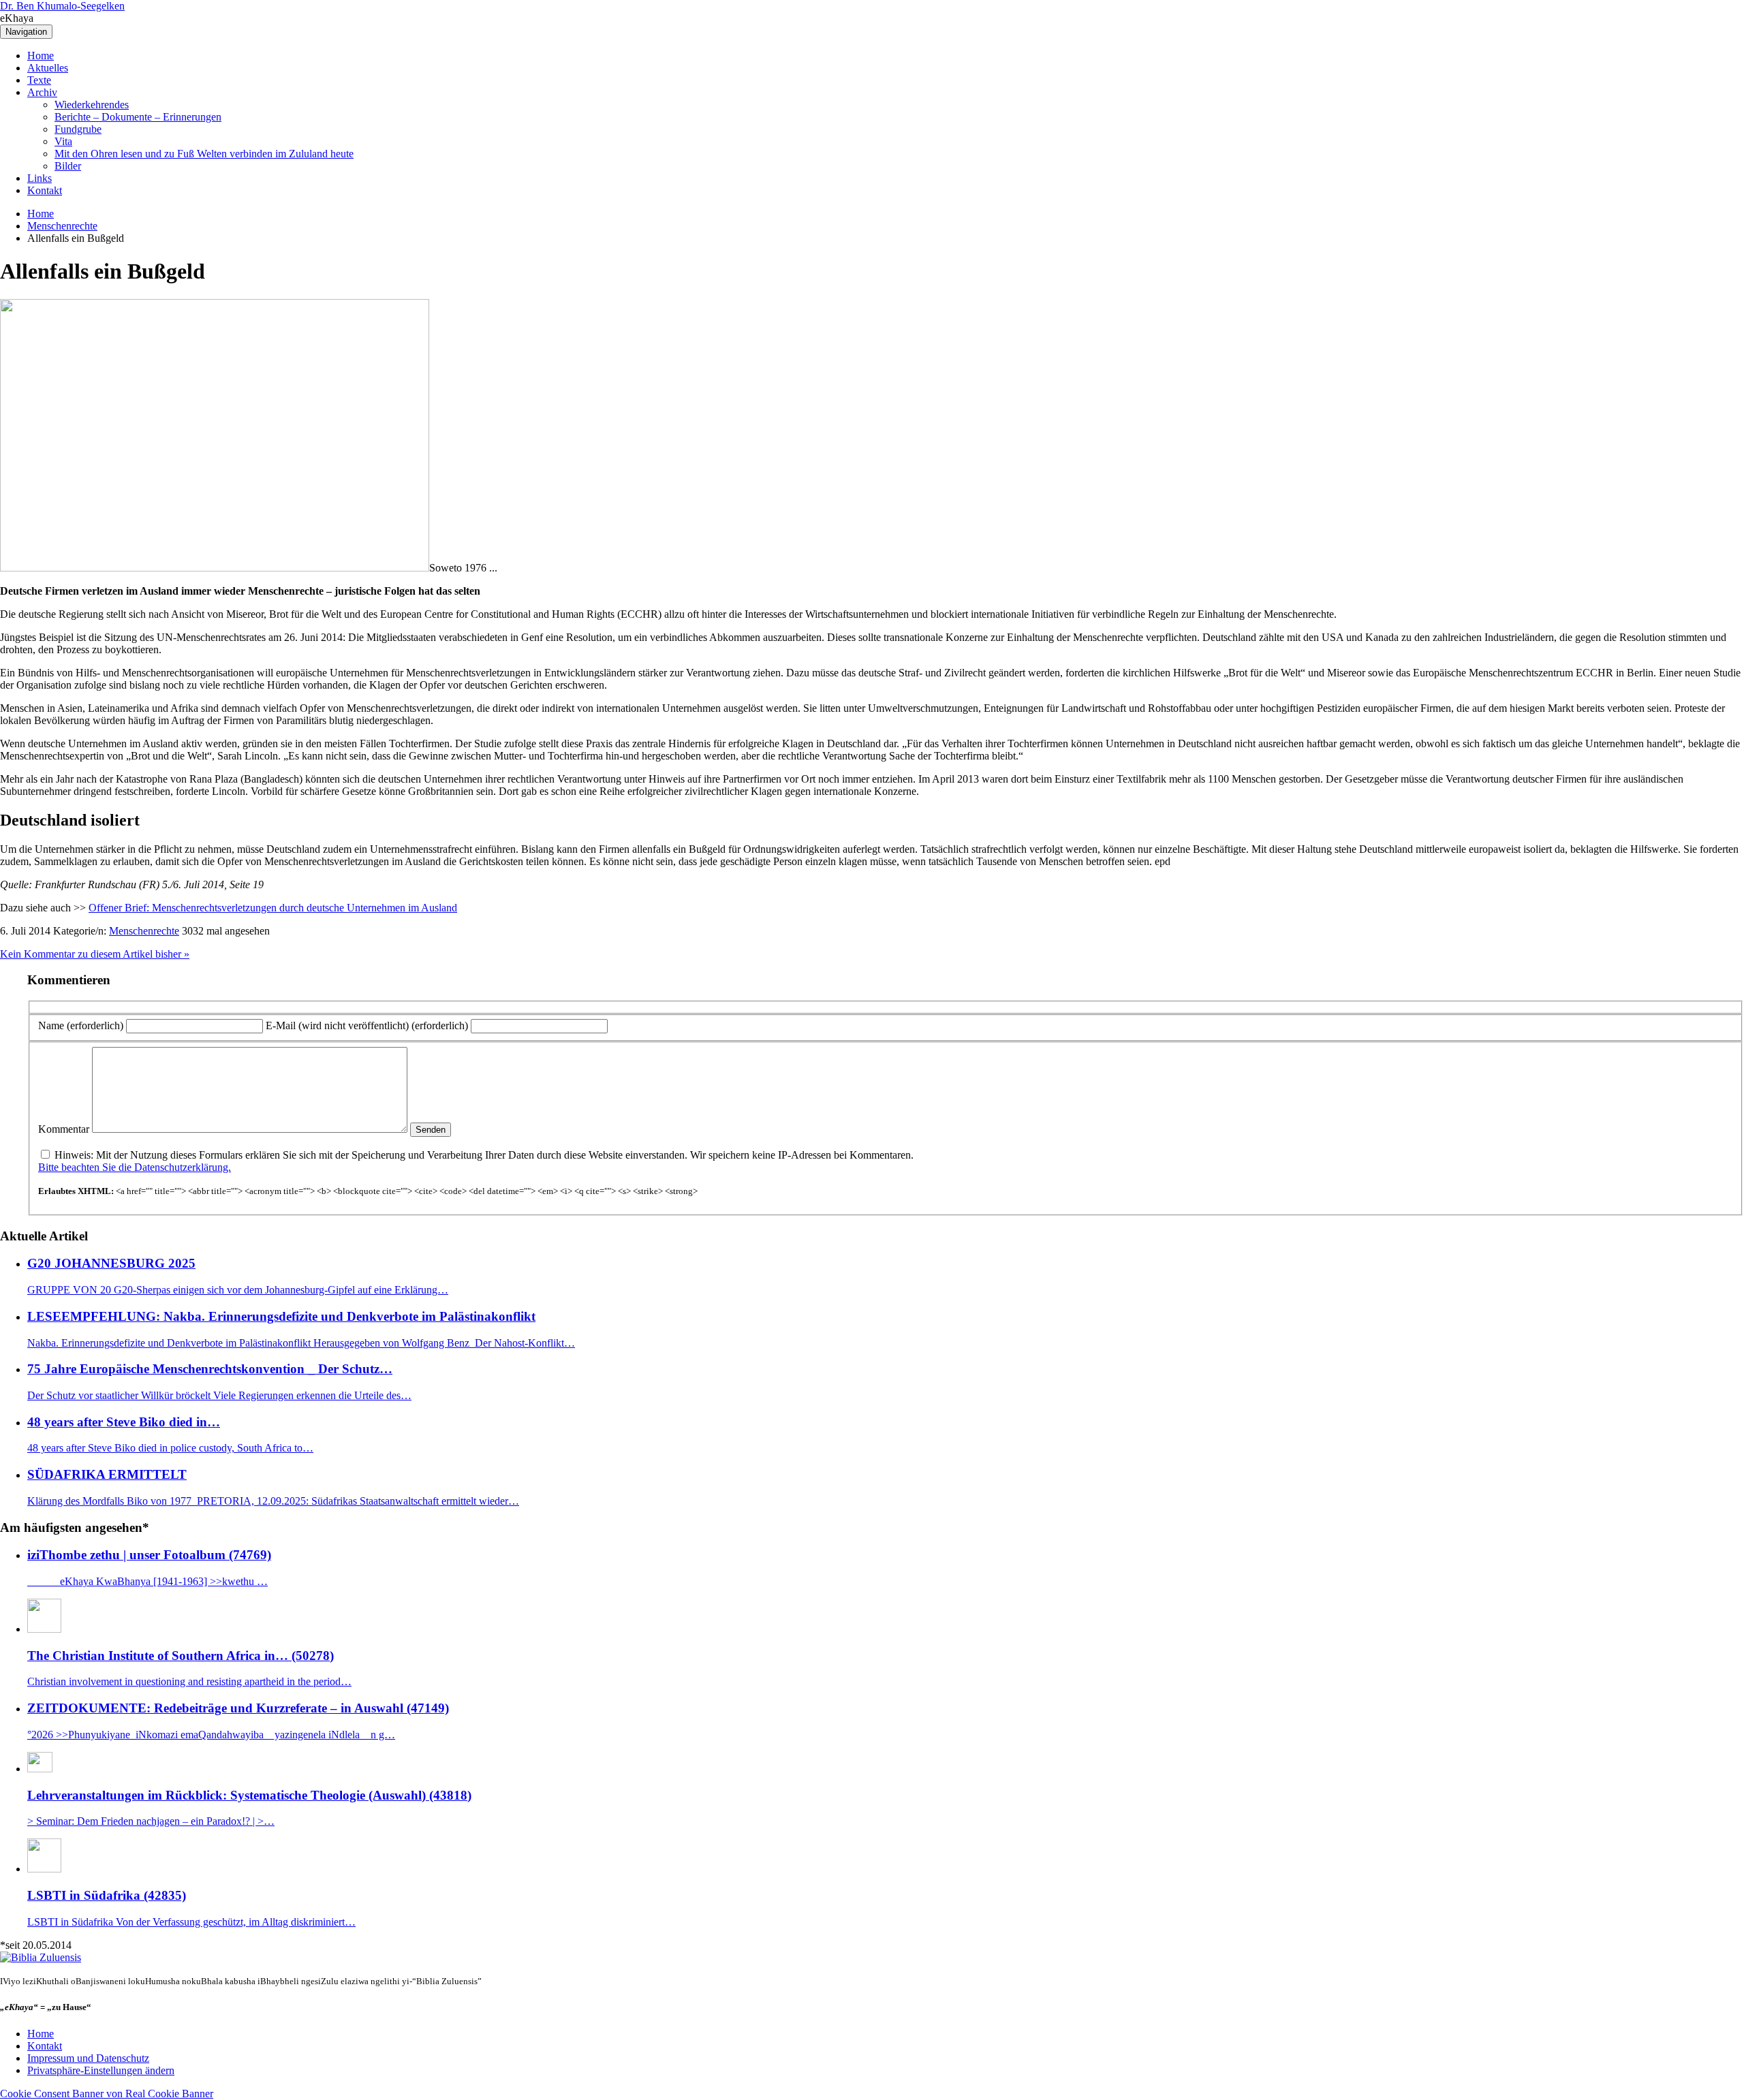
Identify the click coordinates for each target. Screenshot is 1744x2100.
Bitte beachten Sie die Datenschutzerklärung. (135, 1167)
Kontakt (45, 190)
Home (41, 56)
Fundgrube (78, 129)
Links (40, 178)
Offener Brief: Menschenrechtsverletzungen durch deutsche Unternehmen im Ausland (273, 908)
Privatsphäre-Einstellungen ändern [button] (101, 2070)
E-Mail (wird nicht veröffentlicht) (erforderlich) (367, 1025)
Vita (63, 141)
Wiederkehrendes (92, 105)
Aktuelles (48, 68)
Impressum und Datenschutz (88, 2058)
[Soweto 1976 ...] (215, 568)
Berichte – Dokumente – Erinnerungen (138, 117)
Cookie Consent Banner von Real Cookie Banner (107, 2094)
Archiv (42, 92)
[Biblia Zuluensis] (41, 1957)
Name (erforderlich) (81, 1025)
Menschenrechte (62, 226)
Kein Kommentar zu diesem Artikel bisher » (95, 954)
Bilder (68, 166)
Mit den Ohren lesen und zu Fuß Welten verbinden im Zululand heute (204, 154)
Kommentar (64, 1129)
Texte (39, 80)
